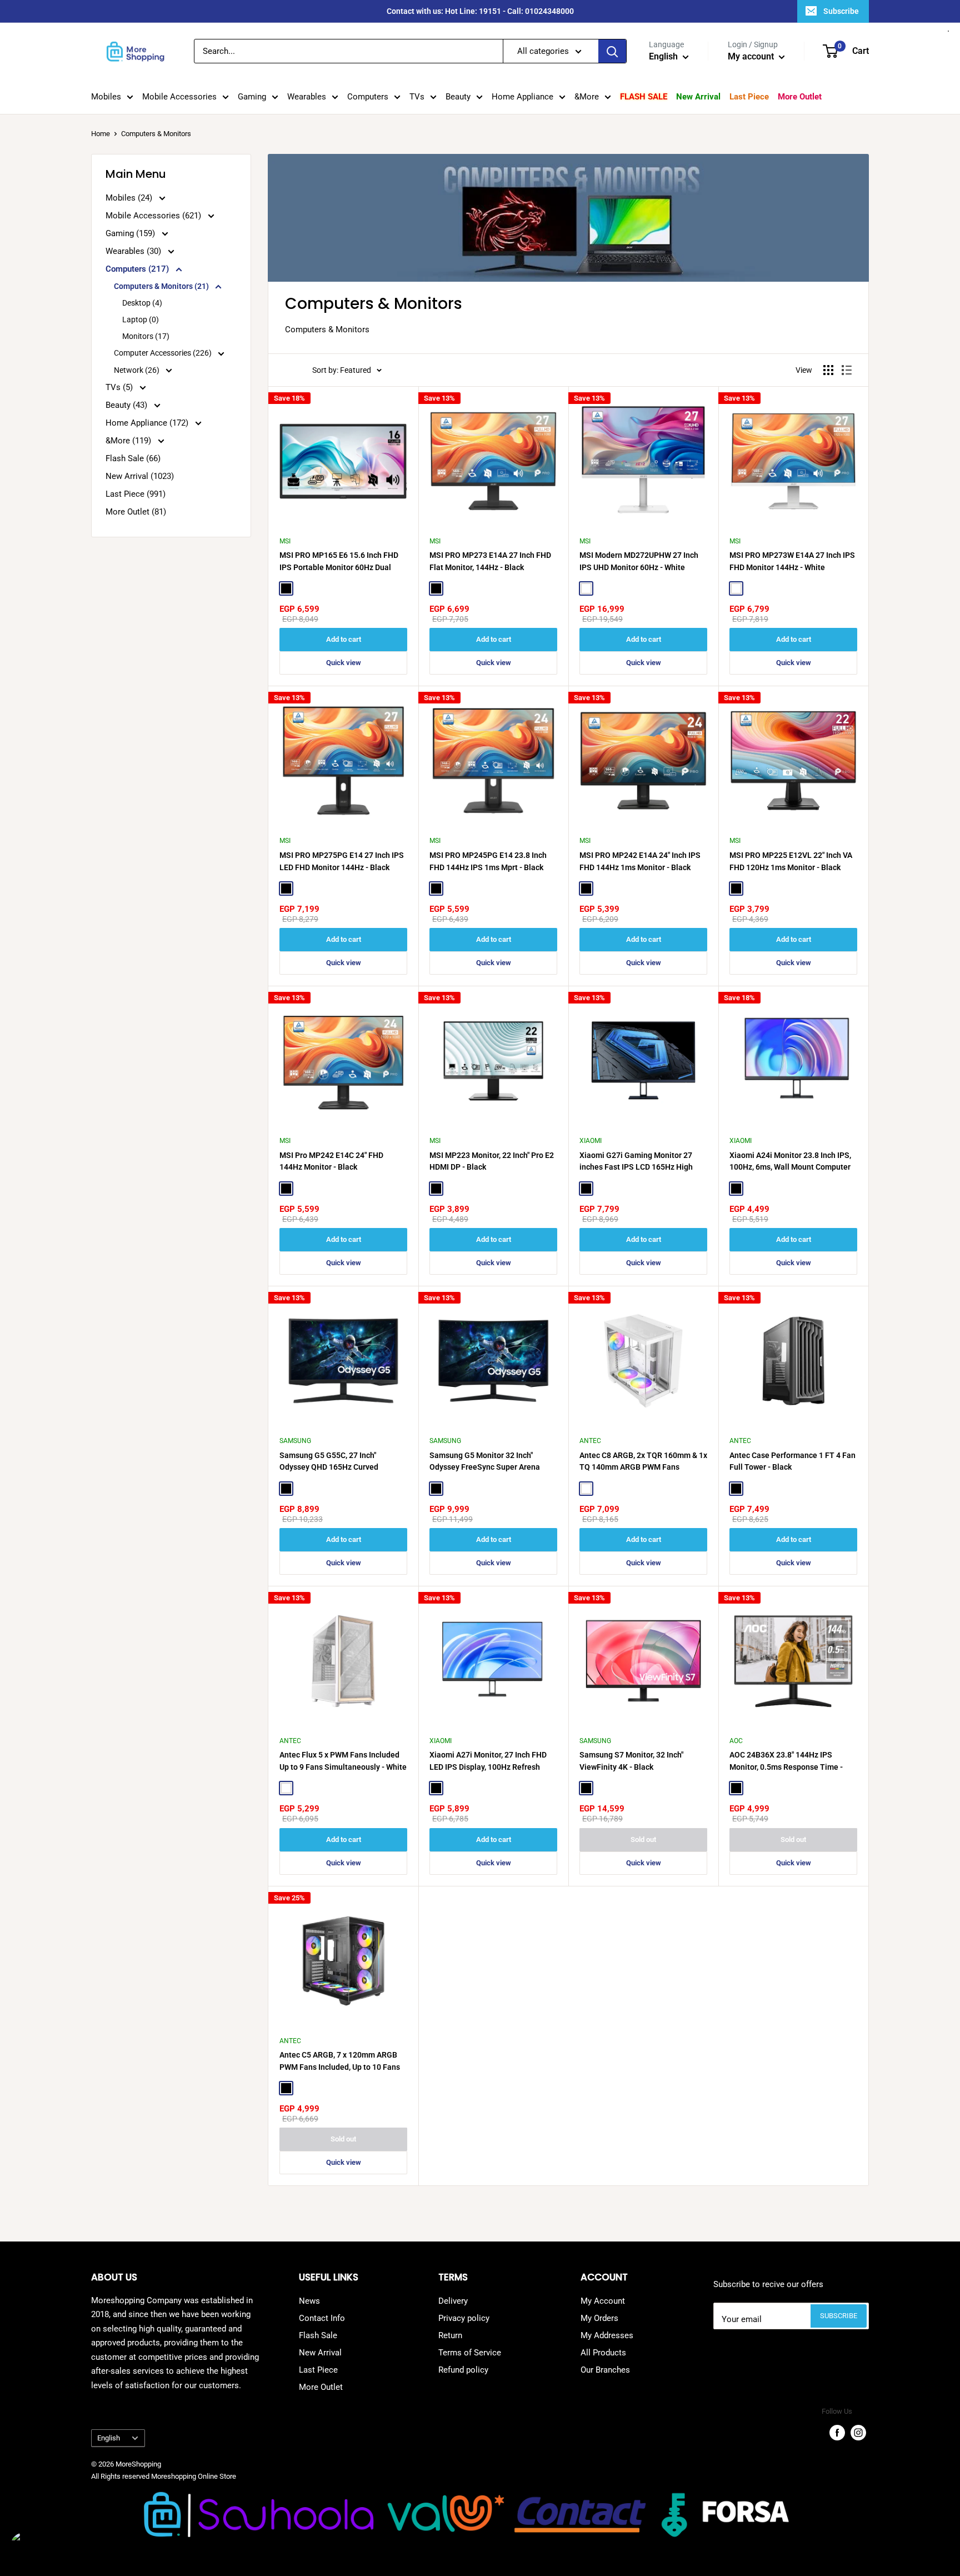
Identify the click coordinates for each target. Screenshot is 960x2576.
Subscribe (841, 11)
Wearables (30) (134, 251)
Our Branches (605, 2370)
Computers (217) (138, 269)
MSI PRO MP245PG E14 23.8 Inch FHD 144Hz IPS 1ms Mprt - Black (488, 861)
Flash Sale (644, 97)
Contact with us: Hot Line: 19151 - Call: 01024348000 (480, 11)
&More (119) (129, 441)
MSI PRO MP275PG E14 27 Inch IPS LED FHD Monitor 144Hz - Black (342, 861)
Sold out (643, 1839)
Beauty (458, 97)
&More (587, 97)
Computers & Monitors (156, 134)
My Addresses (607, 2335)
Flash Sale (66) (133, 458)
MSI (285, 541)
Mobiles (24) (130, 198)
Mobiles (106, 97)
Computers (368, 97)
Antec (590, 1441)
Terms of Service (470, 2353)
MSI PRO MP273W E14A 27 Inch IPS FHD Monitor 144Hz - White (792, 561)
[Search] (612, 51)
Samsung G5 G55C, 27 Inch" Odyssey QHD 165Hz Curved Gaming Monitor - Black (329, 1462)
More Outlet (800, 97)
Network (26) (137, 370)
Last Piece (749, 97)
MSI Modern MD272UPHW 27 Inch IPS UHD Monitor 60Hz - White (639, 561)
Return (450, 2335)
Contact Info (322, 2318)
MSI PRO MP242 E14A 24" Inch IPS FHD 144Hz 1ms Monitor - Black (640, 861)
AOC (736, 1741)
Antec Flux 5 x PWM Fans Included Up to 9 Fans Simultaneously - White (343, 1761)
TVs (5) (120, 387)
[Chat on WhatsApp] (28, 2548)
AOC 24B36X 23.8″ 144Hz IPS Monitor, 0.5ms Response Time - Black (786, 1761)
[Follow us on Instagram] (858, 2433)
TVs (417, 97)
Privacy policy (464, 2318)
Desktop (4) (142, 303)
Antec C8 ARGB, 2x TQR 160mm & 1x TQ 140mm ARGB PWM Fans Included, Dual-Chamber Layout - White (643, 1462)
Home (101, 134)
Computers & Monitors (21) (162, 286)
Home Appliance (522, 97)
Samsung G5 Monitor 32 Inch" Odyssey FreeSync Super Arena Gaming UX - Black (485, 1462)
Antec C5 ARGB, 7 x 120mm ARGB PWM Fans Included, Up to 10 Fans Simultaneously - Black (340, 2061)
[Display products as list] (847, 370)
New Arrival (698, 97)
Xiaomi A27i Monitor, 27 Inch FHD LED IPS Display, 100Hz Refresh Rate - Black (488, 1761)
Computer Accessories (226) (164, 353)
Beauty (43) (127, 405)
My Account (603, 2301)
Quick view (344, 663)
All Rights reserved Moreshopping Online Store (164, 2476)
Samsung (295, 1441)
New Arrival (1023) (140, 476)
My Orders (599, 2318)
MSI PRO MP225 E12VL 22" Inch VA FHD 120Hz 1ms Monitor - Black (791, 861)
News (309, 2301)
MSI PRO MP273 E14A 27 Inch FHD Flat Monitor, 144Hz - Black (490, 561)
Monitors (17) (146, 336)
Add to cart (344, 639)
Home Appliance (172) (148, 423)
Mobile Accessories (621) (154, 216)
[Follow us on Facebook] (837, 2433)
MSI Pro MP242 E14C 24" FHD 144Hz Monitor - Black (331, 1161)
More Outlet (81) (136, 512)
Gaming (252, 97)
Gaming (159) (131, 233)
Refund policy (463, 2370)
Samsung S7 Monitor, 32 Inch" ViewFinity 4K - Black (631, 1761)
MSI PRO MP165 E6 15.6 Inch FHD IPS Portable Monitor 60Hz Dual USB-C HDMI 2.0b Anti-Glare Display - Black (343, 562)
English (109, 2438)
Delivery (453, 2301)
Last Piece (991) (136, 494)
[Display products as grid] (828, 370)
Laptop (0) (141, 319)
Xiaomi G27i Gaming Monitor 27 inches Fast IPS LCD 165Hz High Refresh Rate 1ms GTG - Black (636, 1162)
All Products (603, 2353)
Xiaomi (591, 1141)
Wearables (307, 97)
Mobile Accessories (179, 97)
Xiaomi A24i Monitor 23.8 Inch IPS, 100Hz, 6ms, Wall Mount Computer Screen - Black (790, 1162)
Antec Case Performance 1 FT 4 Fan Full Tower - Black (792, 1461)
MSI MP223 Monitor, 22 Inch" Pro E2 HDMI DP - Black (492, 1161)
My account (752, 56)
